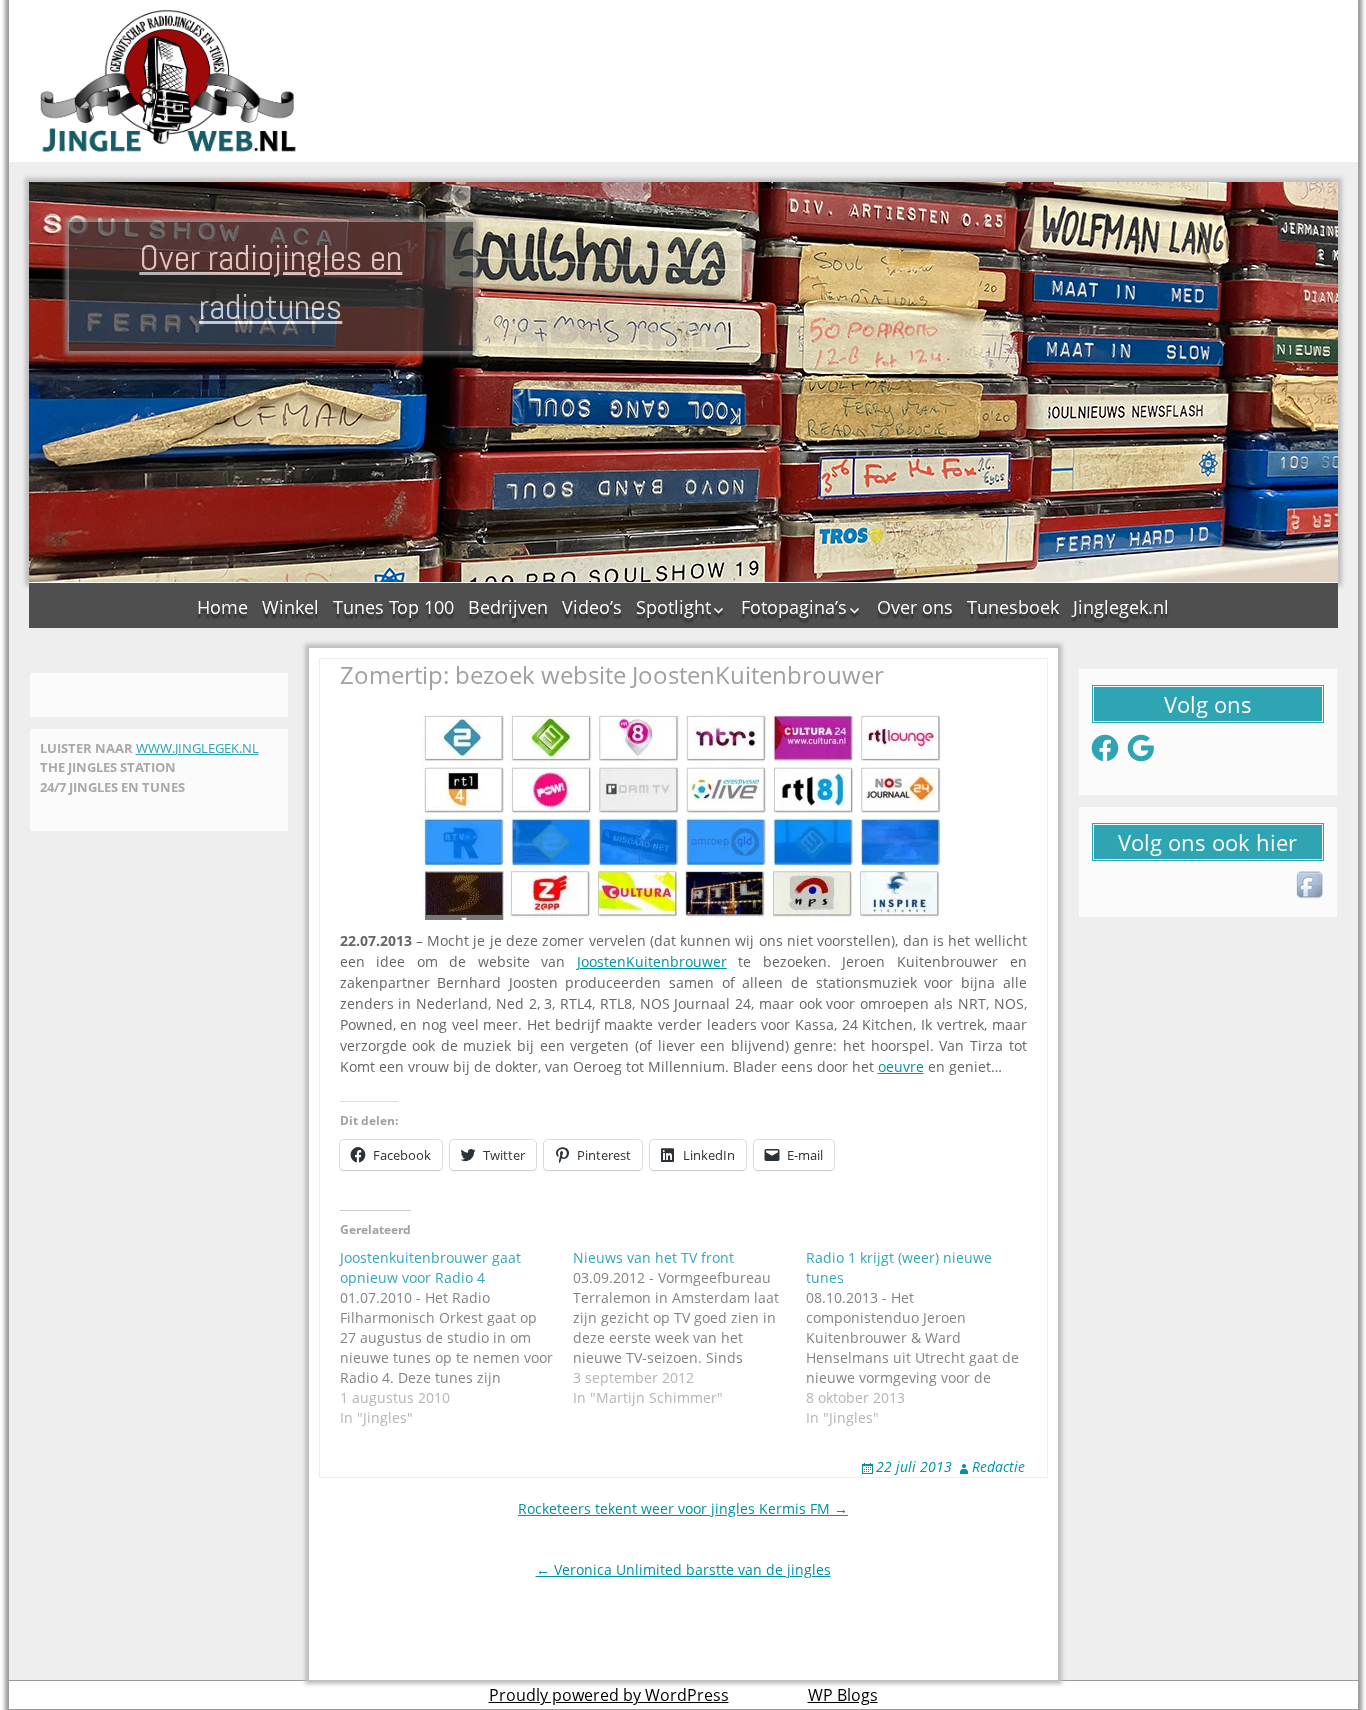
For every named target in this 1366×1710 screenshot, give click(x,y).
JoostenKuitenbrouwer (652, 961)
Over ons (915, 607)
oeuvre (901, 1066)
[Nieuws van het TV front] (689, 1328)
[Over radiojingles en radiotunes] (169, 81)
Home (222, 607)
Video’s (592, 607)
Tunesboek (1013, 607)
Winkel (290, 607)
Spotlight (673, 607)
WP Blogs (843, 1695)
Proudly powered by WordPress (609, 1695)
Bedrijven (508, 607)
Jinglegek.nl (1121, 607)
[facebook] (1311, 886)
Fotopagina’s (794, 607)
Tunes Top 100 (393, 607)
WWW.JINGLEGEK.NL (197, 748)
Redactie (998, 1466)
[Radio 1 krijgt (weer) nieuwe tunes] (922, 1338)
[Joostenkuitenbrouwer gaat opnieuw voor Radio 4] (456, 1338)
